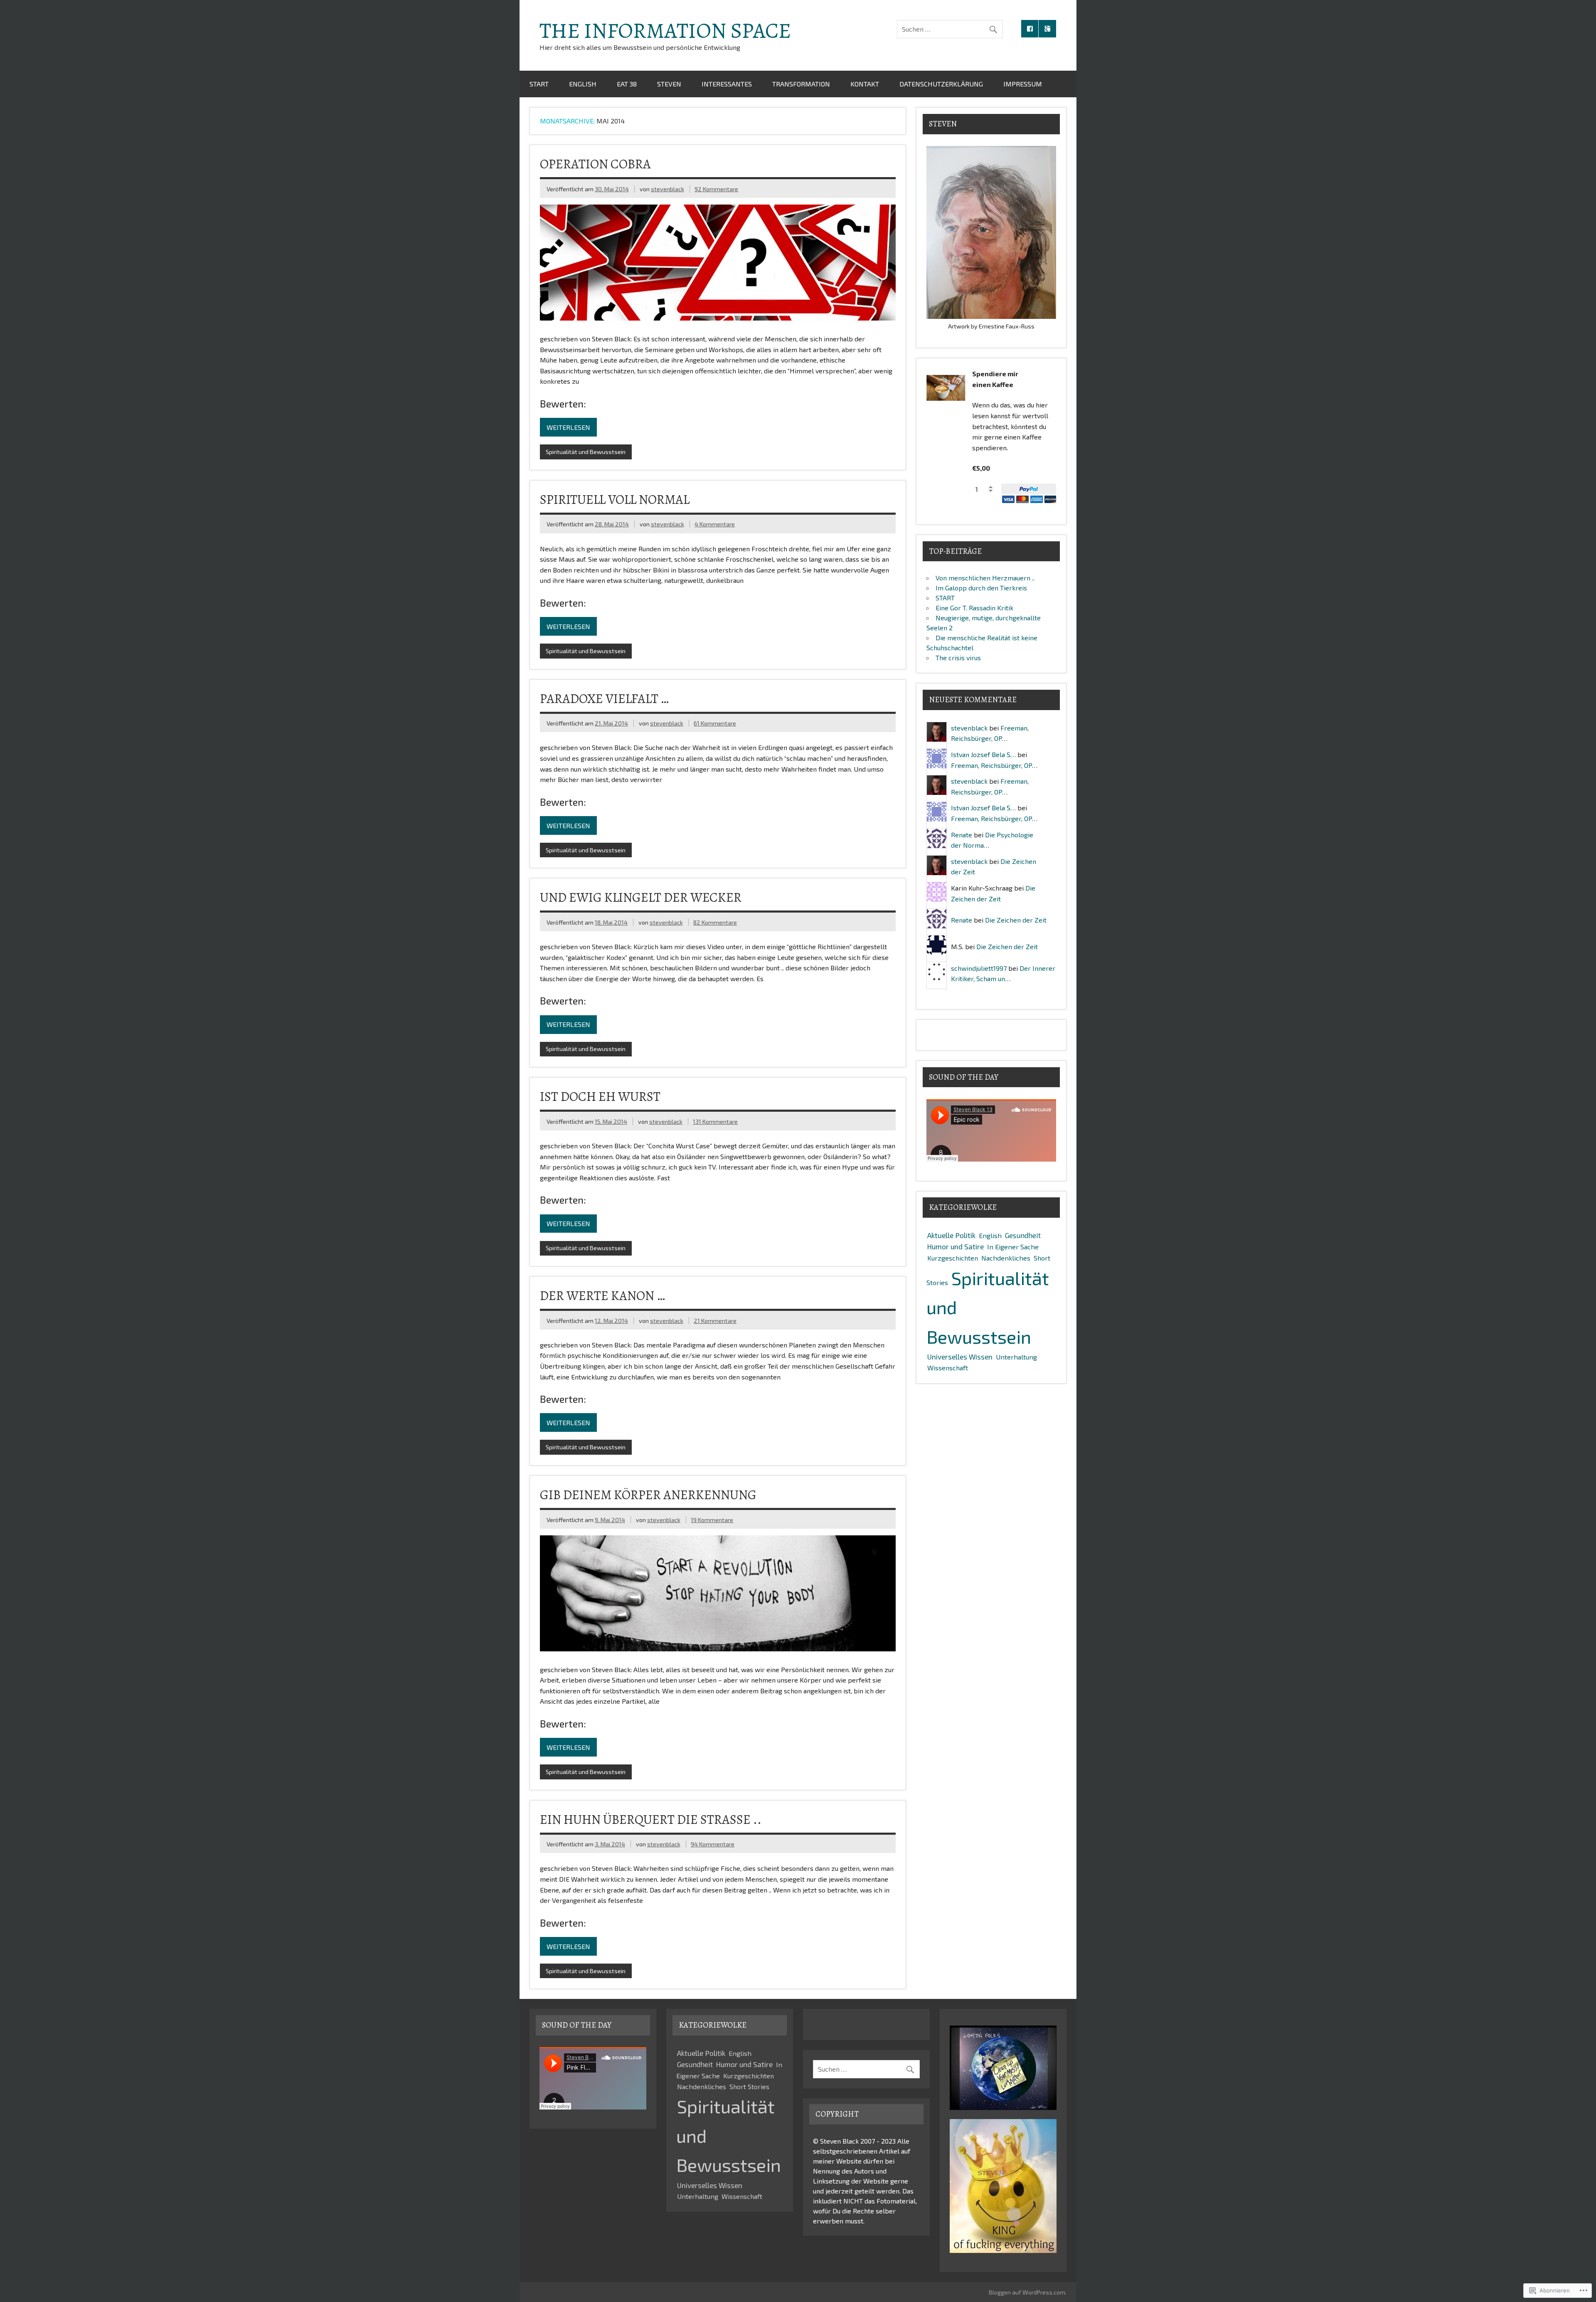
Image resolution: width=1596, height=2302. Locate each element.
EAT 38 (627, 84)
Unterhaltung (1016, 1357)
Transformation (801, 84)
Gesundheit (1023, 1235)
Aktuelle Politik (951, 1235)
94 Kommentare (713, 1844)
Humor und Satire (956, 1246)
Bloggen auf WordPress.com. (1028, 2292)
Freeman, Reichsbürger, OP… (994, 765)
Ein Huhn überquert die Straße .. (651, 1820)
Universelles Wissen (960, 1357)
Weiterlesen (568, 427)
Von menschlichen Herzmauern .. (985, 578)
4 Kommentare (715, 524)
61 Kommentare (715, 723)
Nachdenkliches (1006, 1258)
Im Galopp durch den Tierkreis (981, 588)
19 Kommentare (712, 1520)
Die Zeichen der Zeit (1016, 920)
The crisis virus (958, 658)
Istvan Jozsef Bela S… (983, 754)
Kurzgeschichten (953, 1258)
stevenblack (667, 189)
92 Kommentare (716, 189)
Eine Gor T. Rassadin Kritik (974, 608)
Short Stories (749, 2086)
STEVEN (669, 84)
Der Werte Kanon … (602, 1296)
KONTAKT (865, 84)
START (539, 84)
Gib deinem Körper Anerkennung (648, 1495)
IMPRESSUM (1023, 84)
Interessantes (727, 84)
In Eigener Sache (1013, 1247)
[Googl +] (1047, 29)
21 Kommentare (715, 1321)
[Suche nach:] (950, 29)
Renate (962, 835)
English (583, 84)
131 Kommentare (715, 1121)
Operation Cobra (595, 164)
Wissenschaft (948, 1368)
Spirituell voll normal (615, 500)
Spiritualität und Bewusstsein (586, 452)
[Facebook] (1030, 29)
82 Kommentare (715, 922)
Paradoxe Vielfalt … (604, 699)
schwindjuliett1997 (979, 968)
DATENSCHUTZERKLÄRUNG (941, 84)
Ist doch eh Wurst (600, 1097)
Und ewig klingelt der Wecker (641, 897)
